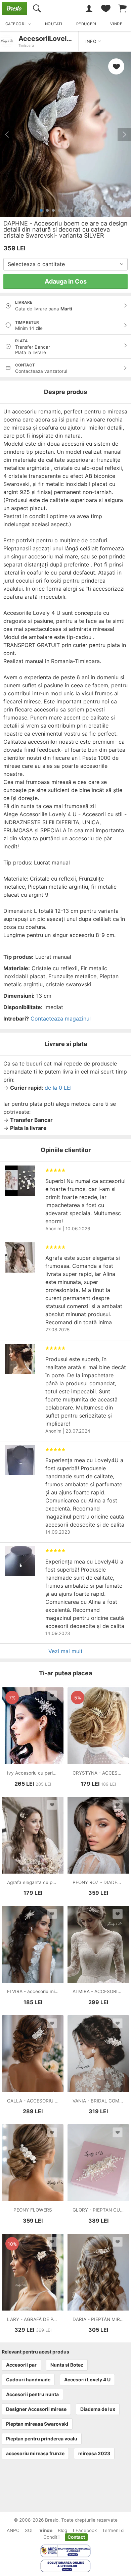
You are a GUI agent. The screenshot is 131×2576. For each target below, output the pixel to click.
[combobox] (65, 264)
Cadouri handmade (28, 2380)
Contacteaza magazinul (61, 1019)
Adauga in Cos (66, 281)
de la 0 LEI (58, 1088)
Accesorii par (21, 2365)
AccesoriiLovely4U (49, 39)
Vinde (46, 2530)
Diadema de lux (98, 2409)
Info (92, 41)
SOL (29, 2530)
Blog (62, 2530)
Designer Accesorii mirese (36, 2409)
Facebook (85, 2530)
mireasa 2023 (94, 2453)
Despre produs (65, 392)
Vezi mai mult (65, 1651)
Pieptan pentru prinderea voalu (42, 2439)
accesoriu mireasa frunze (35, 2453)
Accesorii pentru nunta (32, 2394)
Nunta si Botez (67, 2365)
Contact (76, 2537)
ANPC (13, 2530)
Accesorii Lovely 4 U (87, 2380)
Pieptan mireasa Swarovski (37, 2424)
